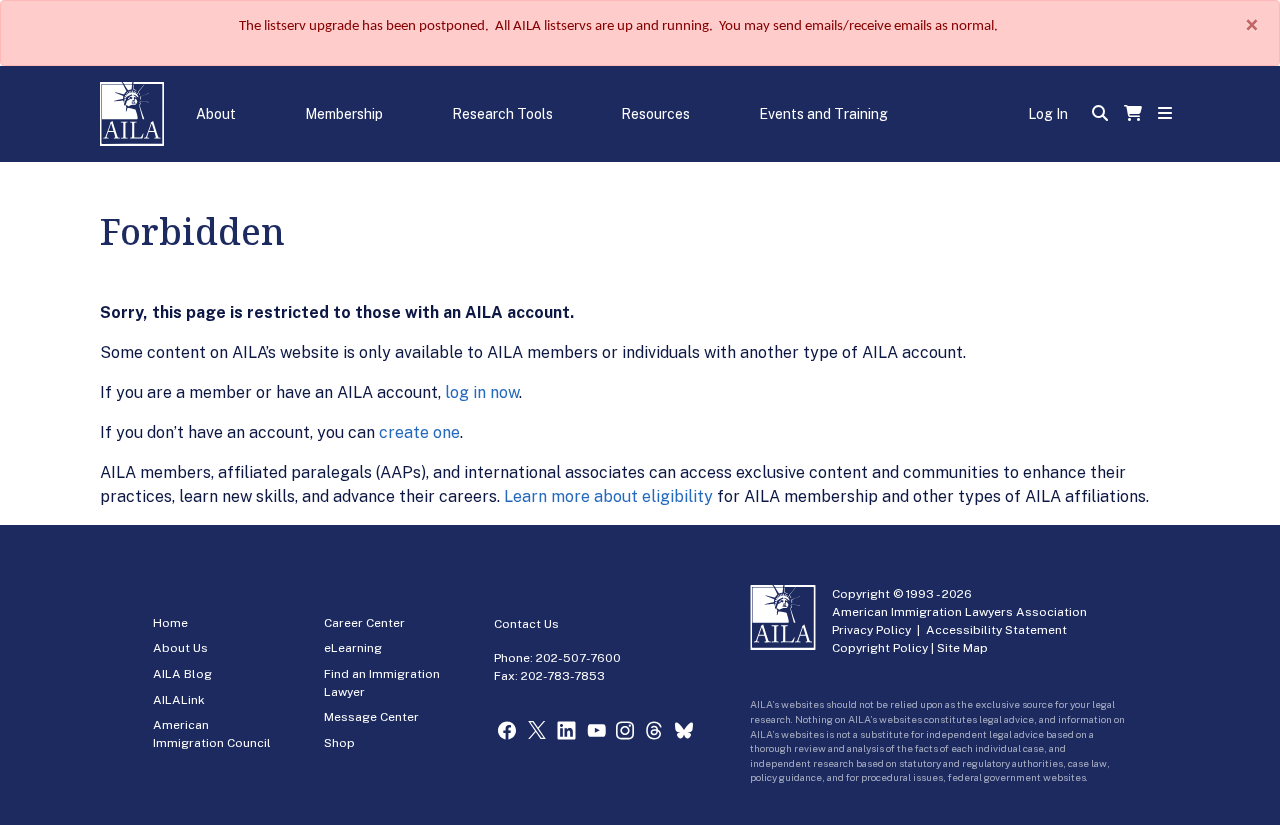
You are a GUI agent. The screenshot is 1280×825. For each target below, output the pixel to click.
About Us (180, 648)
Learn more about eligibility (608, 496)
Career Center (364, 623)
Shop (339, 743)
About (216, 114)
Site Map (962, 648)
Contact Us (526, 624)
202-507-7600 (578, 658)
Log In (1048, 114)
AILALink (179, 700)
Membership (344, 114)
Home (170, 623)
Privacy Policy (871, 630)
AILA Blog (182, 674)
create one (419, 432)
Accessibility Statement (996, 630)
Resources (655, 114)
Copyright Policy (880, 648)
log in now (482, 392)
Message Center (371, 717)
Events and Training (823, 114)
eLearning (353, 648)
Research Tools (502, 114)
